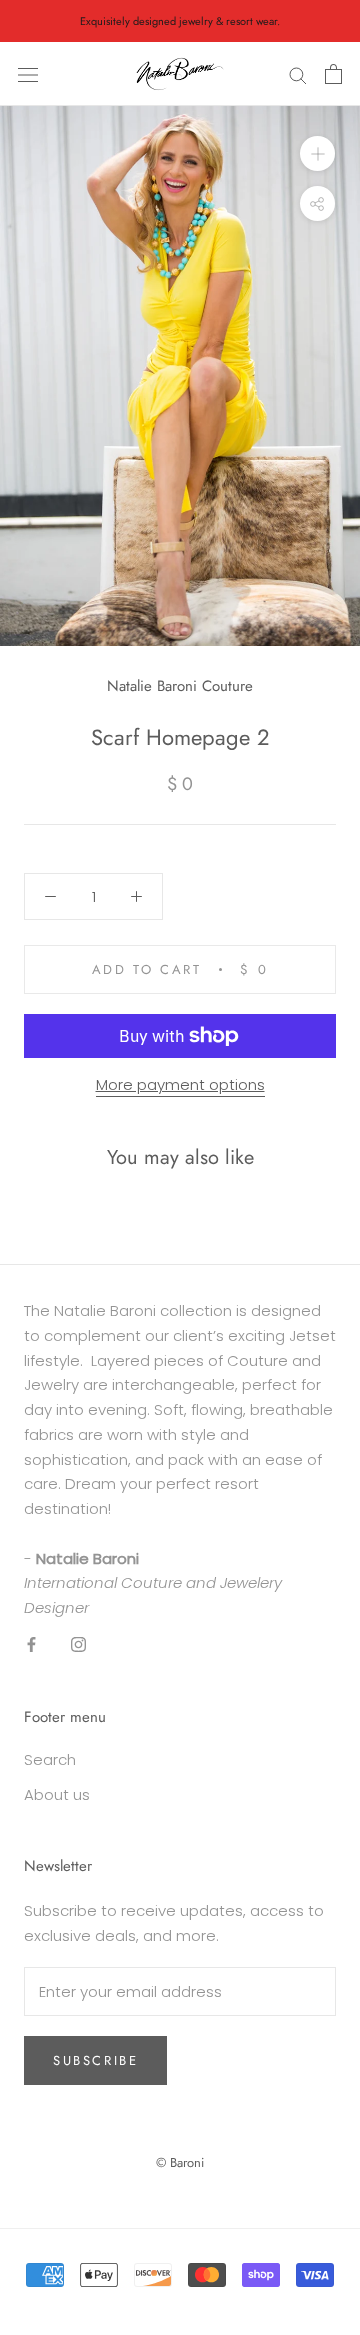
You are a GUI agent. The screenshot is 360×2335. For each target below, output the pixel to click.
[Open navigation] (28, 74)
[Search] (298, 74)
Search (50, 1759)
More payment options (180, 1084)
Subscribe (95, 2060)
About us (57, 1794)
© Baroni (180, 2162)
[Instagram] (78, 1644)
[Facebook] (31, 1644)
